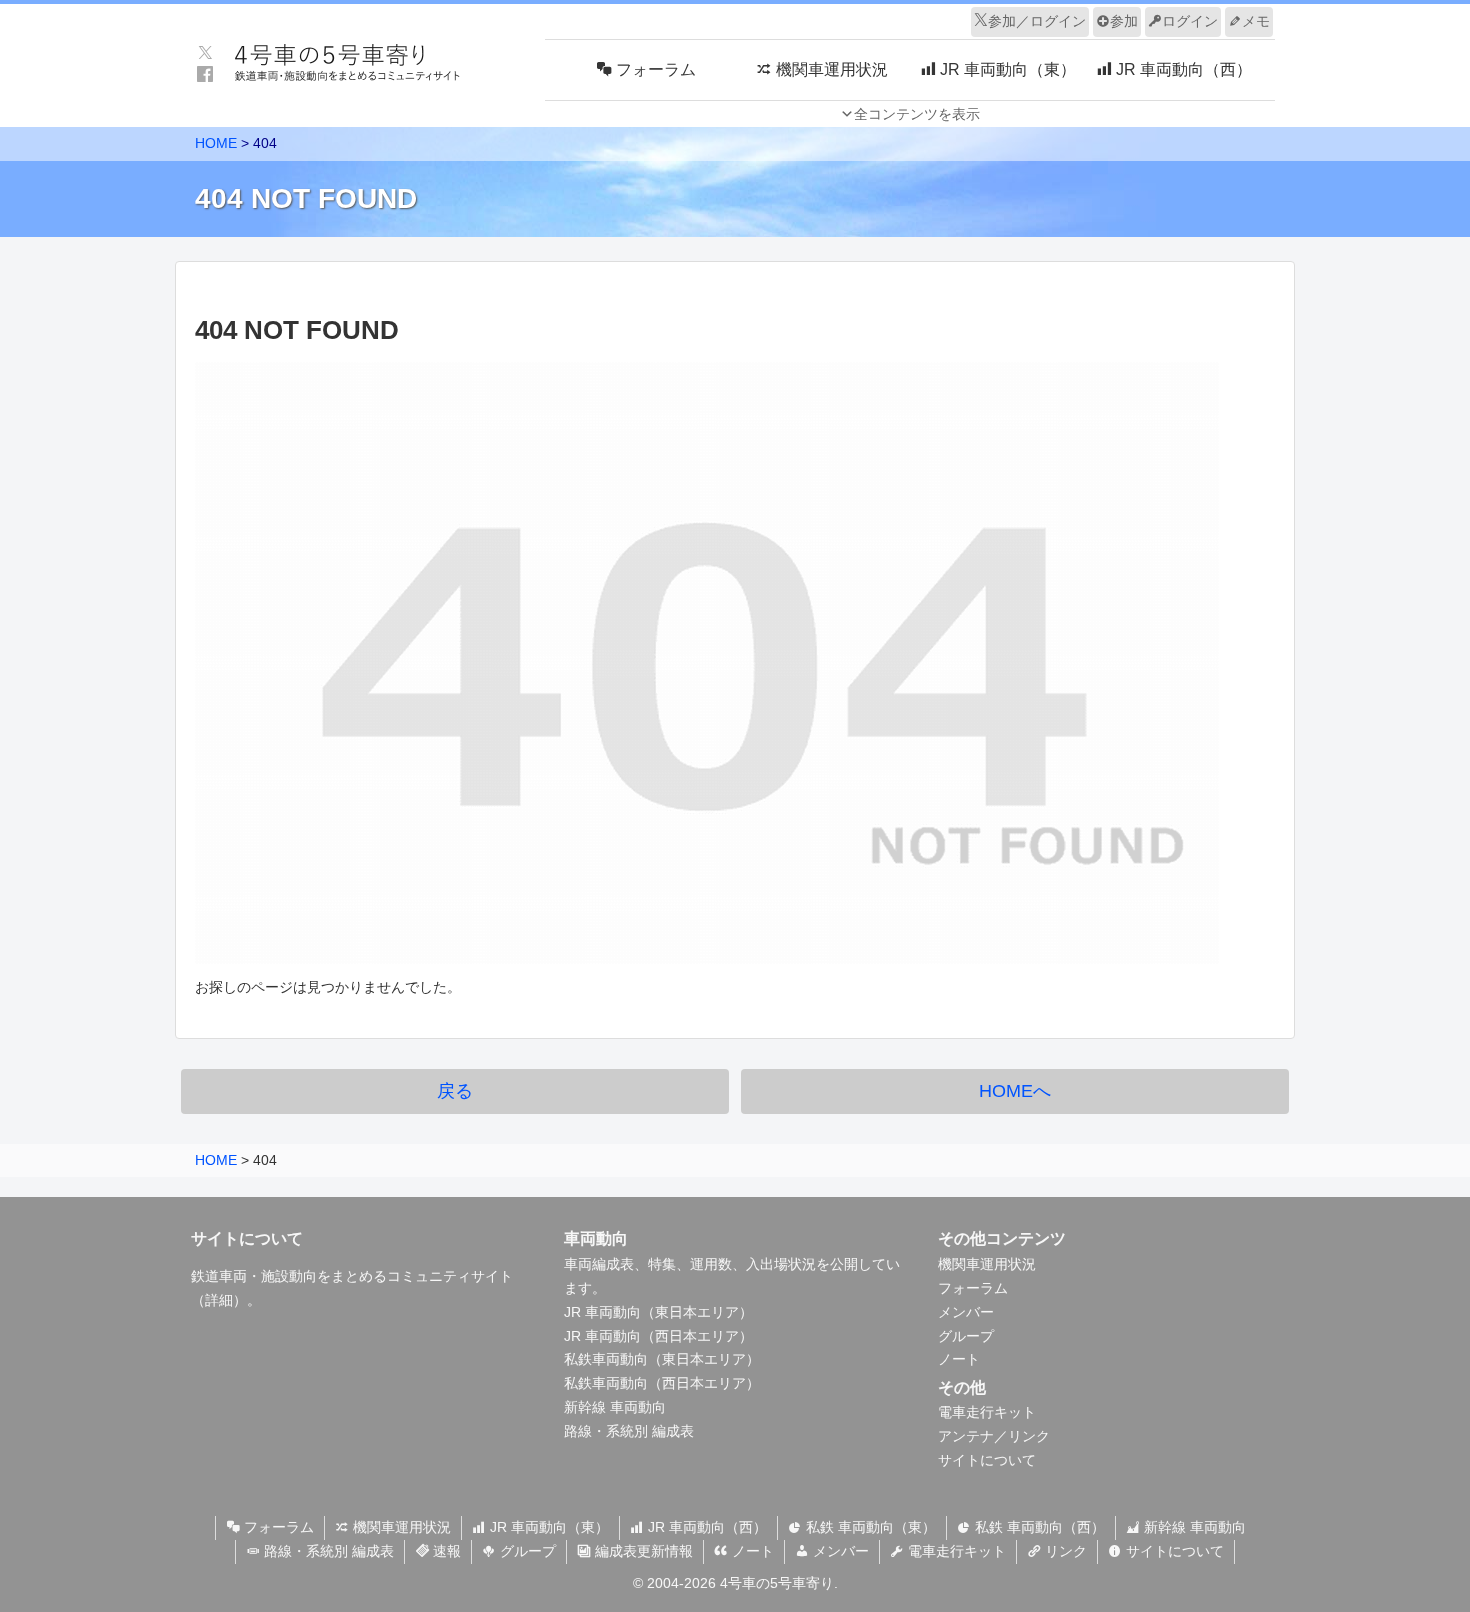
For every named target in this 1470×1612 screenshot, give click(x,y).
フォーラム (973, 1288)
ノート (959, 1359)
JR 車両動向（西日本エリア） (658, 1336)
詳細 (219, 1300)
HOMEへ (1015, 1091)
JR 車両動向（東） (547, 1527)
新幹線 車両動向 (615, 1407)
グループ (966, 1336)
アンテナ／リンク (994, 1436)
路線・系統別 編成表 (629, 1431)
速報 (445, 1551)
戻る (455, 1091)
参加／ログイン (1037, 21)
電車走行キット (987, 1412)
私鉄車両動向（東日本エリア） (662, 1359)
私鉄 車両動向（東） (869, 1527)
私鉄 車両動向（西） (1038, 1527)
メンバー (966, 1312)
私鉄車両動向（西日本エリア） (662, 1383)
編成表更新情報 (642, 1551)
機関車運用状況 (987, 1264)
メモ (1256, 21)
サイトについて (987, 1460)
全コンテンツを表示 (917, 114)
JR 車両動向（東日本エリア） (658, 1312)
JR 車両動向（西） (705, 1527)
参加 (1124, 21)
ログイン (1190, 21)
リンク (1064, 1551)
